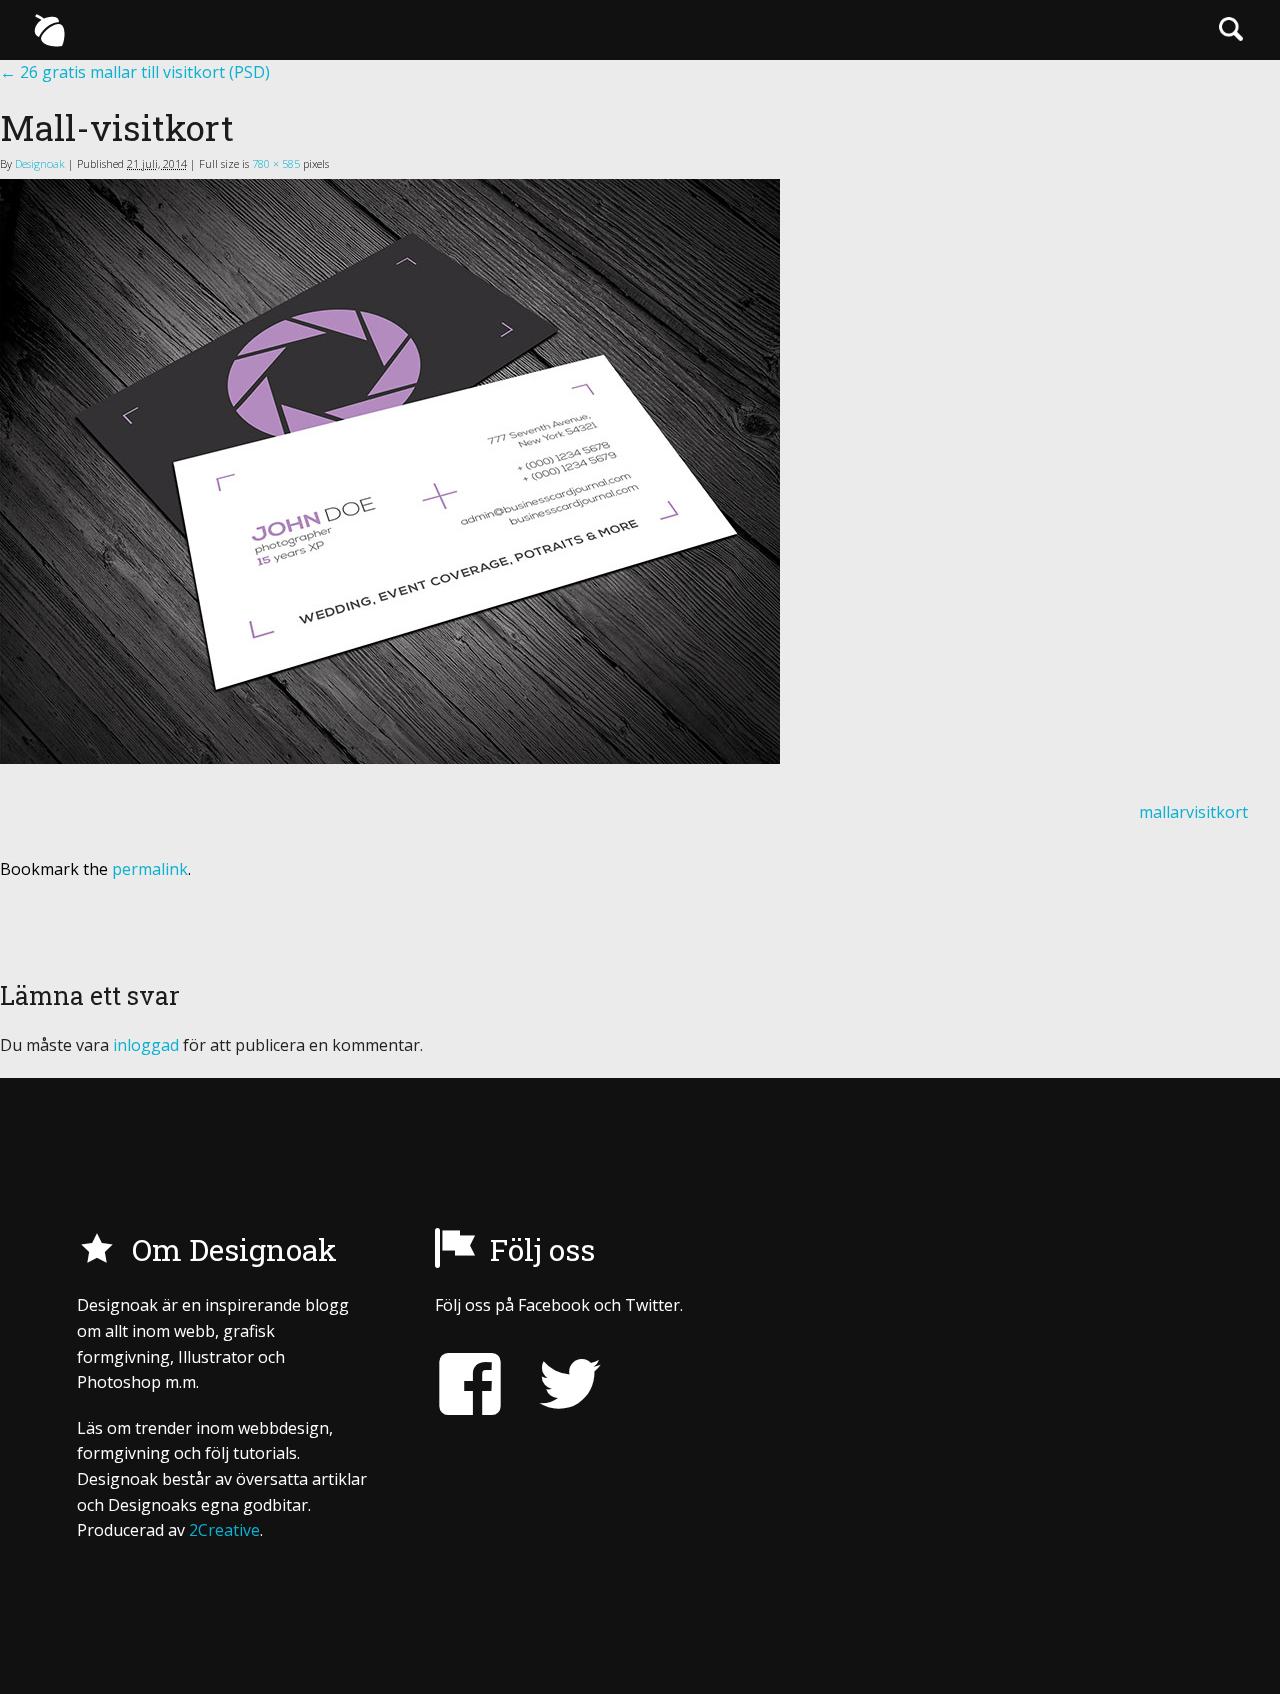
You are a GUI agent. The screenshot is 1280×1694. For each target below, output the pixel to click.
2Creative (224, 1530)
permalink (150, 869)
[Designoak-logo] (49, 30)
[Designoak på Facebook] (470, 1384)
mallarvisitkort (1193, 812)
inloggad (146, 1045)
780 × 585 (276, 163)
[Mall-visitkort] (640, 471)
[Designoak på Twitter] (555, 1384)
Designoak (40, 163)
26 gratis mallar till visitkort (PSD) (135, 72)
